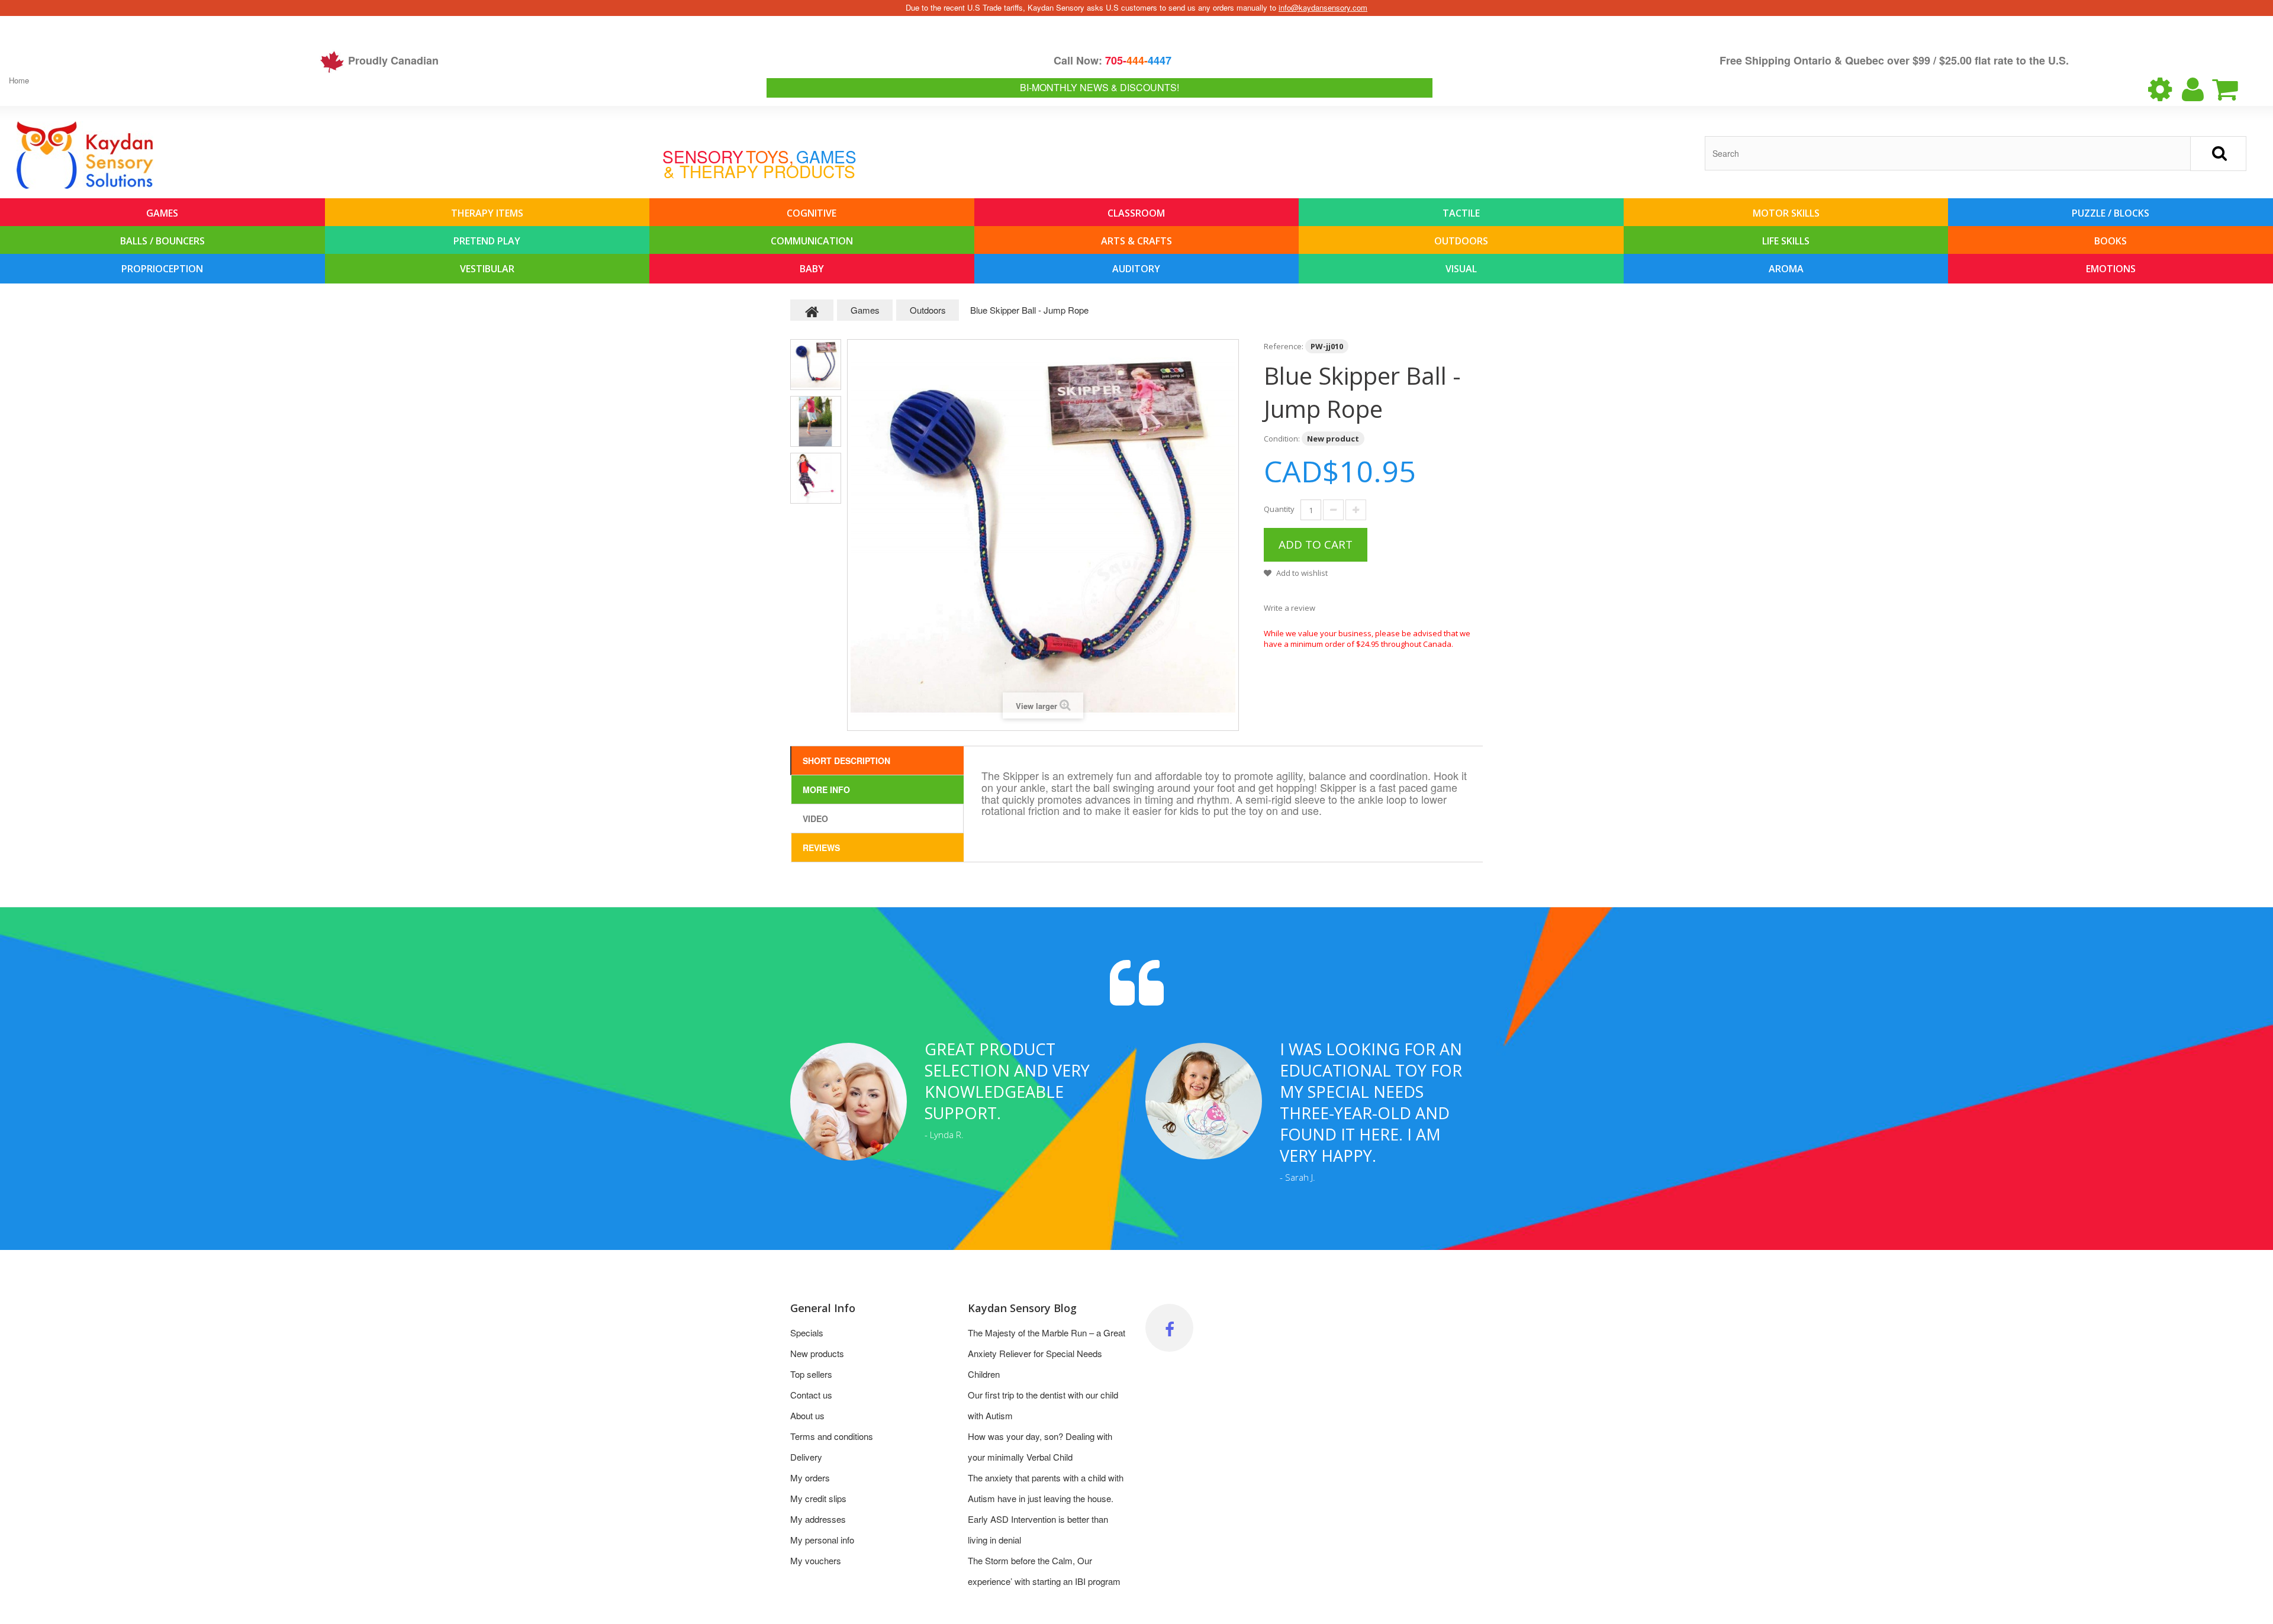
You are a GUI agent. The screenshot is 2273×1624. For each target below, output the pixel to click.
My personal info (822, 1540)
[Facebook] (1169, 1328)
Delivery (806, 1457)
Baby (812, 269)
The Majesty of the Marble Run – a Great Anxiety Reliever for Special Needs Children (1047, 1353)
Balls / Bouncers (162, 241)
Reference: (1284, 346)
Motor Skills (1786, 213)
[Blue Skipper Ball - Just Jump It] (816, 365)
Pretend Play (487, 241)
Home (19, 80)
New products (817, 1353)
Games (162, 213)
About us (807, 1415)
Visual (1461, 269)
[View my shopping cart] (2235, 89)
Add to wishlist (1301, 573)
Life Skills (1786, 241)
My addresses (818, 1519)
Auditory (1136, 269)
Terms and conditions (832, 1436)
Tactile (1461, 213)
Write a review (1290, 608)
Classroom (1136, 213)
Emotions (2111, 269)
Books (2111, 241)
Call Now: (1113, 60)
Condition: (1282, 439)
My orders (810, 1478)
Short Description (846, 761)
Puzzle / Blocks (2111, 213)
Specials (807, 1333)
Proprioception (162, 269)
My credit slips (818, 1498)
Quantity (1279, 509)
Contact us (811, 1395)
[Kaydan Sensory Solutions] (85, 155)
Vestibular (487, 269)
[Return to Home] (812, 310)
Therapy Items (487, 213)
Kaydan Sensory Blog (1022, 1308)
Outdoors (1461, 241)
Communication (812, 241)
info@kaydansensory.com (1323, 7)
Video (815, 819)
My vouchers (816, 1560)
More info (826, 790)
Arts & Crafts (1136, 241)
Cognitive (812, 213)
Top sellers (811, 1374)
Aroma (1786, 269)
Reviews (821, 848)
